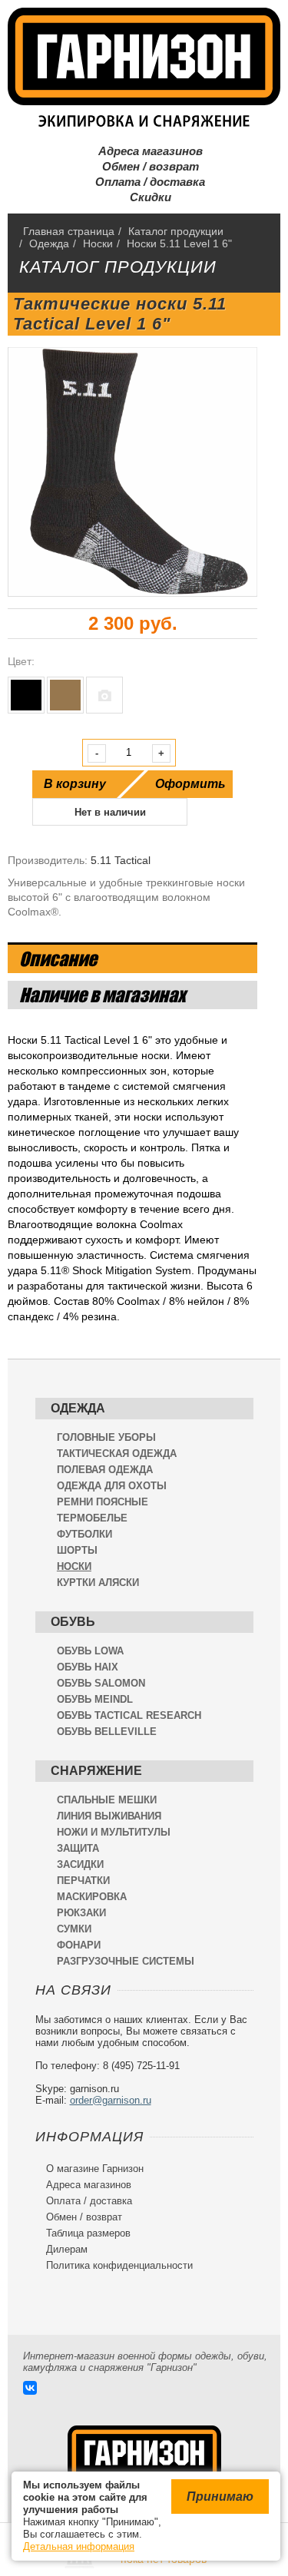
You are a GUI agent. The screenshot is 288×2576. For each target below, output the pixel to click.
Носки (74, 1566)
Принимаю (220, 2497)
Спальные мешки (107, 1800)
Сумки (74, 1929)
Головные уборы (106, 1437)
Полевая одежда (105, 1470)
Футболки (84, 1534)
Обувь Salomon (101, 1683)
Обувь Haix (88, 1667)
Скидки (144, 197)
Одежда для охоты (112, 1486)
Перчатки (83, 1881)
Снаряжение (96, 1771)
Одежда (78, 1408)
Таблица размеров (83, 2233)
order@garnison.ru (111, 2100)
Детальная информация (79, 2546)
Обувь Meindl (95, 1699)
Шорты (77, 1550)
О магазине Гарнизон (89, 2169)
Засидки (80, 1864)
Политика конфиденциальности (114, 2265)
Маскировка (92, 1897)
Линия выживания (109, 1816)
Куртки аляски (98, 1583)
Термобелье (92, 1518)
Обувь (73, 1622)
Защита (78, 1848)
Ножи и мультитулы (114, 1832)
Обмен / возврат (144, 166)
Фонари (79, 1945)
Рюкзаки (81, 1913)
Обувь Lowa (90, 1651)
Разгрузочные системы (126, 1961)
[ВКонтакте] (30, 2388)
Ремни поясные (103, 1502)
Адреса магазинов (144, 151)
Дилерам (61, 2249)
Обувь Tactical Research (129, 1715)
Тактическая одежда (117, 1454)
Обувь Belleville (107, 1732)
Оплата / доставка (144, 182)
